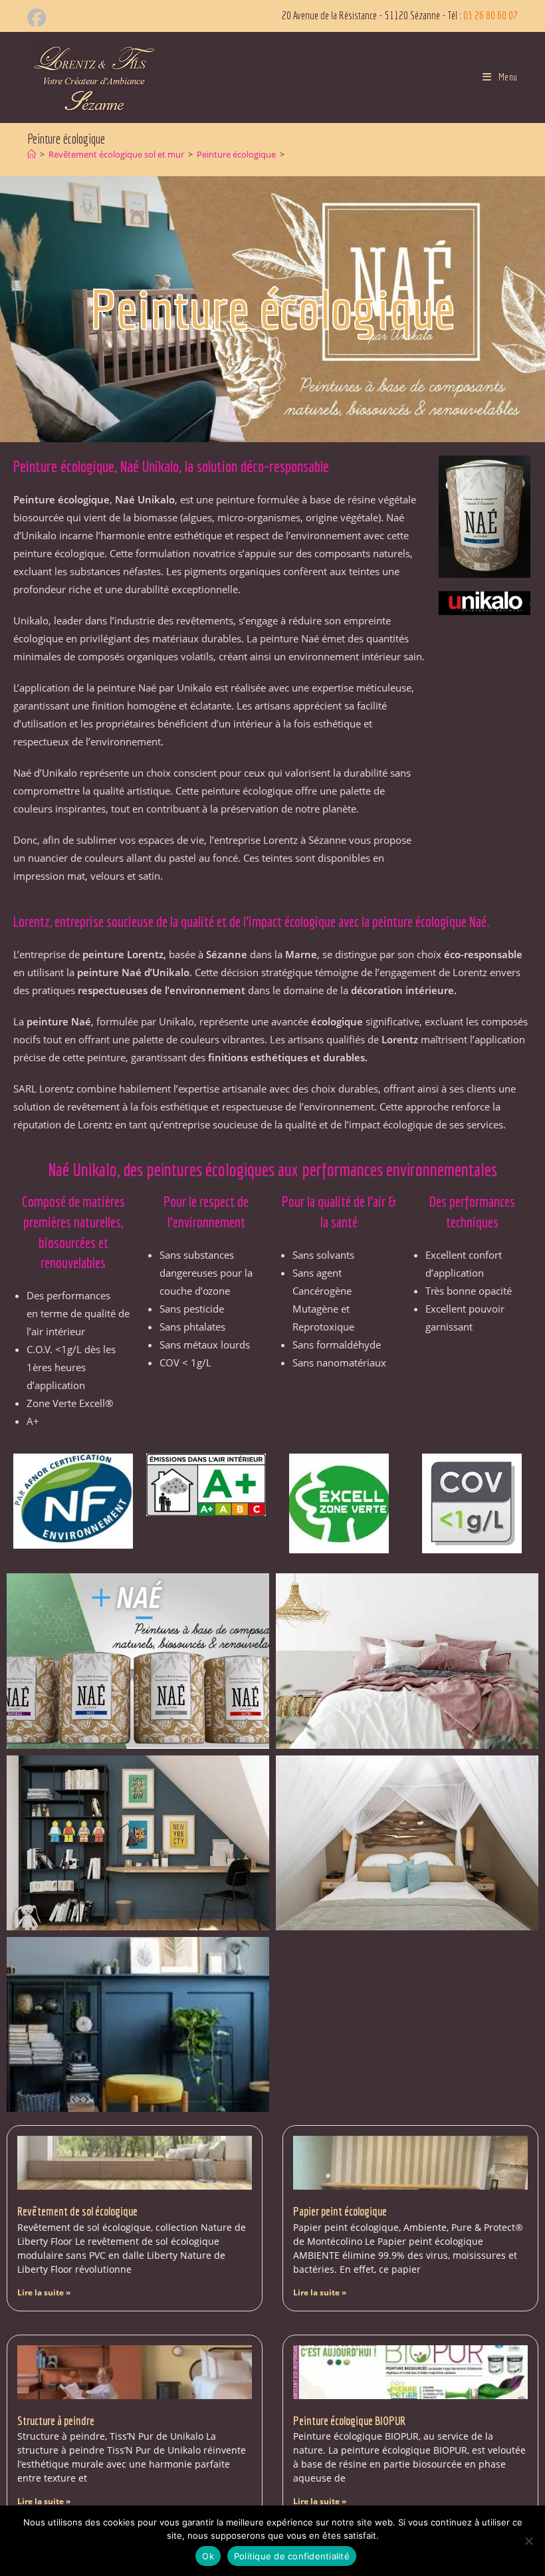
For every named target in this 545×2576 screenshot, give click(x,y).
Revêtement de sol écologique (77, 2211)
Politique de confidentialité (292, 2556)
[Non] (528, 2541)
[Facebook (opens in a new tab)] (39, 18)
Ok (208, 2556)
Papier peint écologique (340, 2211)
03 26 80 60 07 (490, 15)
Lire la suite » (44, 2292)
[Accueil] (32, 154)
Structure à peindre (56, 2421)
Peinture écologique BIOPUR (349, 2421)
